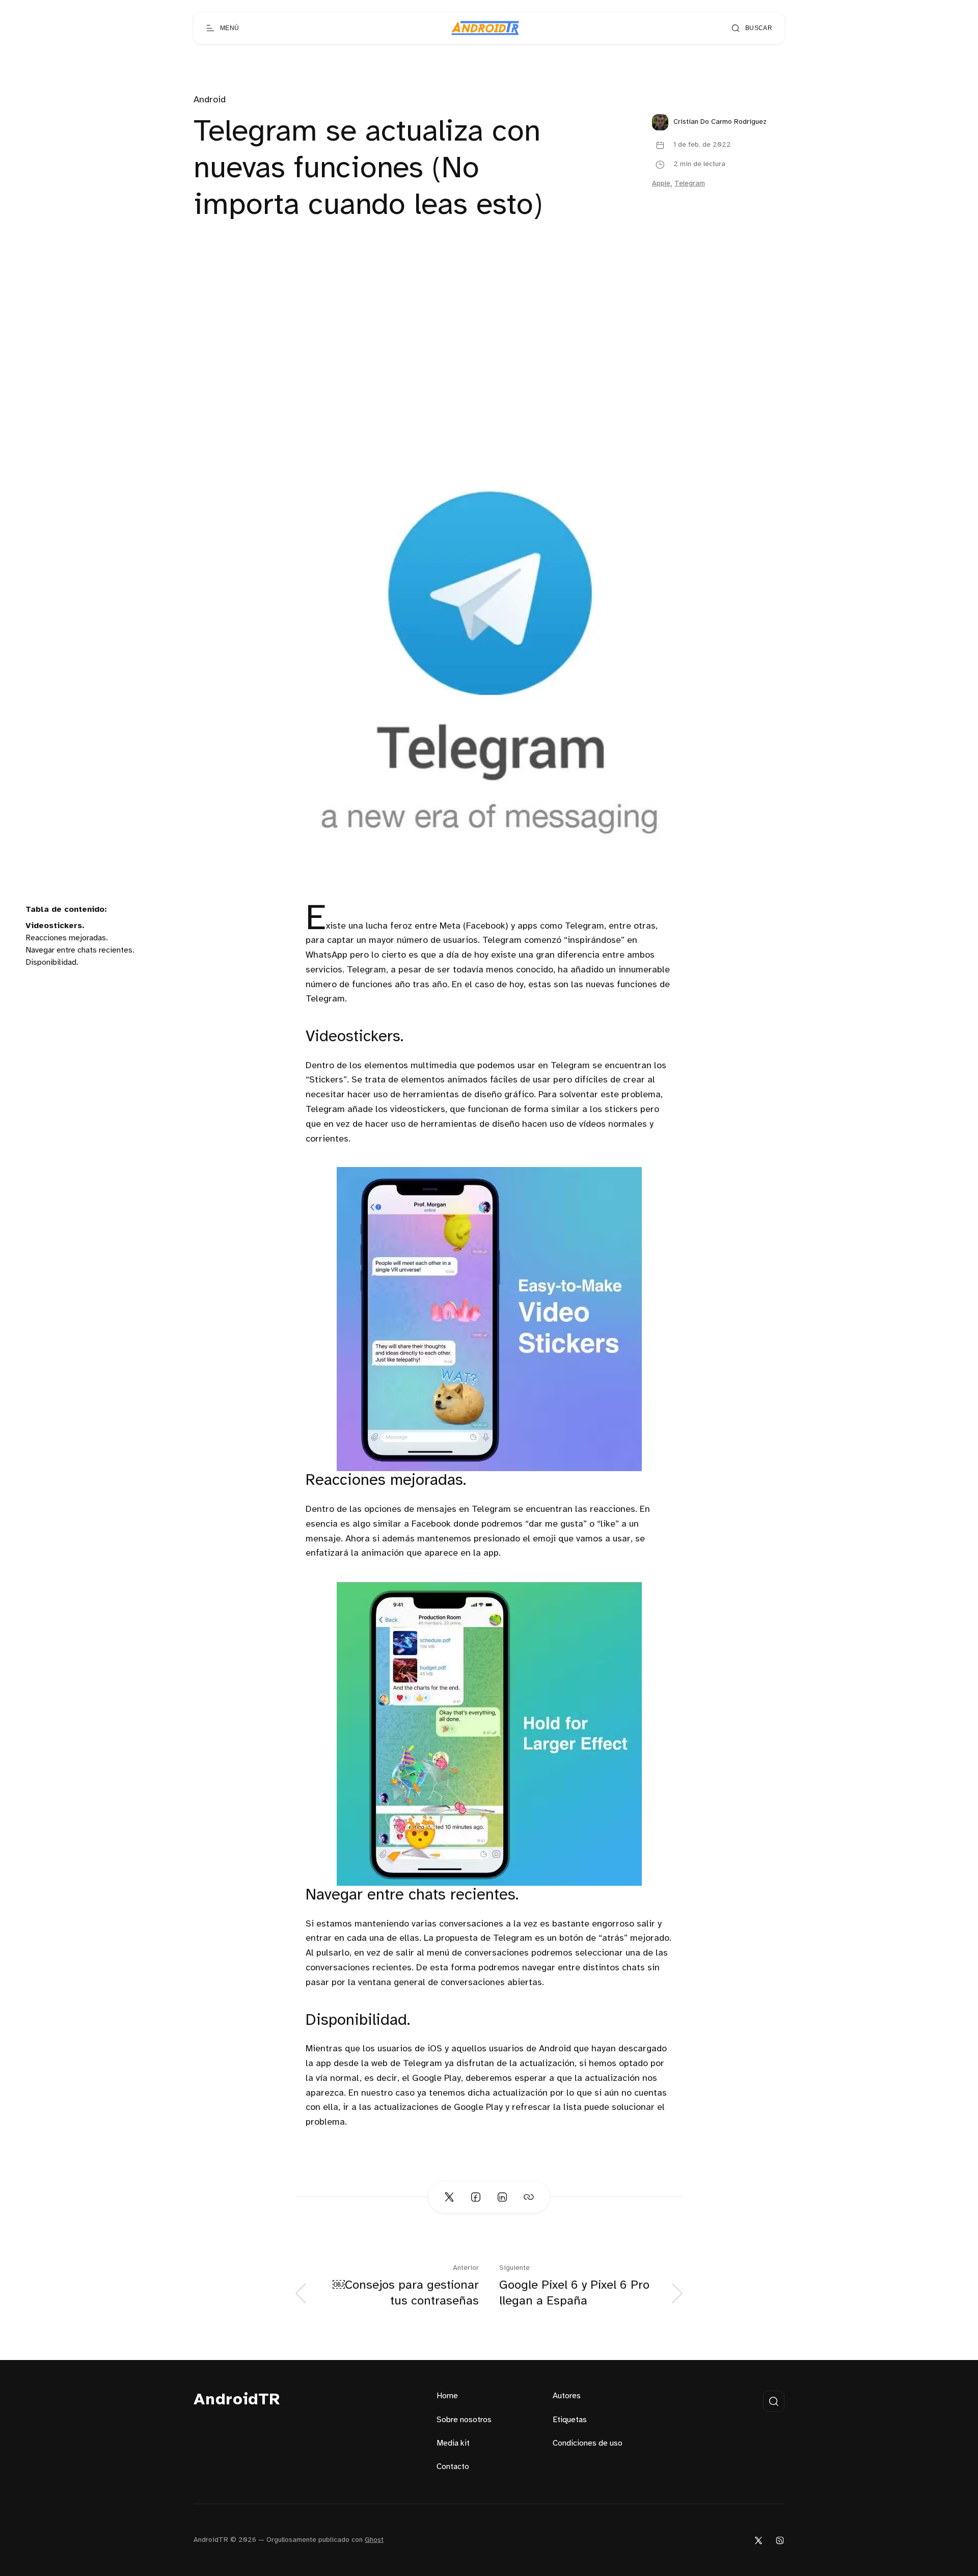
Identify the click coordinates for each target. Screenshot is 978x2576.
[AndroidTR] (485, 28)
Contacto (453, 2467)
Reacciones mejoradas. (67, 938)
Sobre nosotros (464, 2420)
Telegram (690, 184)
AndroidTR (237, 2400)
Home (447, 2396)
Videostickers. (55, 926)
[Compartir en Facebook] (476, 2197)
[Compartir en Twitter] (449, 2197)
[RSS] (780, 2540)
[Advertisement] (489, 360)
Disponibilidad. (52, 962)
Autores (567, 2396)
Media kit (453, 2443)
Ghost (374, 2540)
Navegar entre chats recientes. (80, 950)
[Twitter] (758, 2540)
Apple (661, 184)
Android (210, 100)
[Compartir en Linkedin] (502, 2197)
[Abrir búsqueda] (774, 2401)
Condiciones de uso (588, 2443)
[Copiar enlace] (529, 2197)
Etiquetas (570, 2420)
